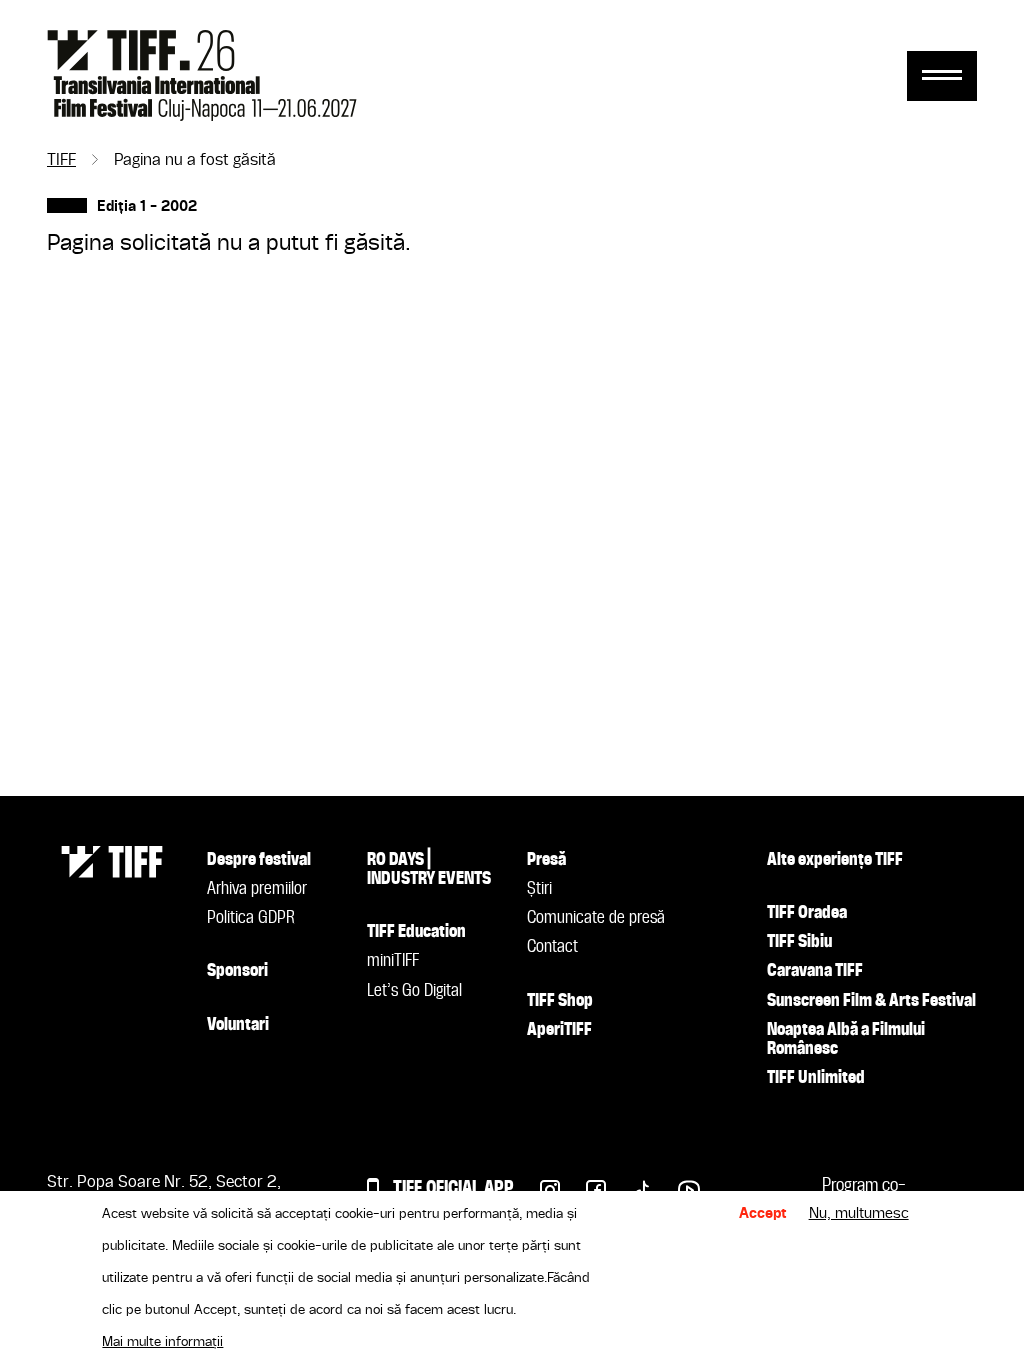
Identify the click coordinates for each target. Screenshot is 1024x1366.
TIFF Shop (560, 1001)
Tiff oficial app (453, 1188)
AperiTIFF (559, 1030)
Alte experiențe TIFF (835, 860)
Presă (546, 860)
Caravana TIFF (815, 971)
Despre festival (259, 860)
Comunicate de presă (596, 918)
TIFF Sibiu (799, 942)
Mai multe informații (162, 1342)
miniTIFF (393, 961)
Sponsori (237, 971)
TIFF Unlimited (816, 1078)
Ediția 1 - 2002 (147, 207)
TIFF (61, 161)
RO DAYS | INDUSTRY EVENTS (429, 869)
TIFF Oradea (807, 913)
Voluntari (238, 1025)
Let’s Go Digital (414, 991)
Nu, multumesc (859, 1214)
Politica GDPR (251, 918)
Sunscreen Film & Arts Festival (871, 1001)
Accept (763, 1214)
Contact (552, 947)
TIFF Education (416, 932)
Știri (539, 889)
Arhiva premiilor (257, 889)
